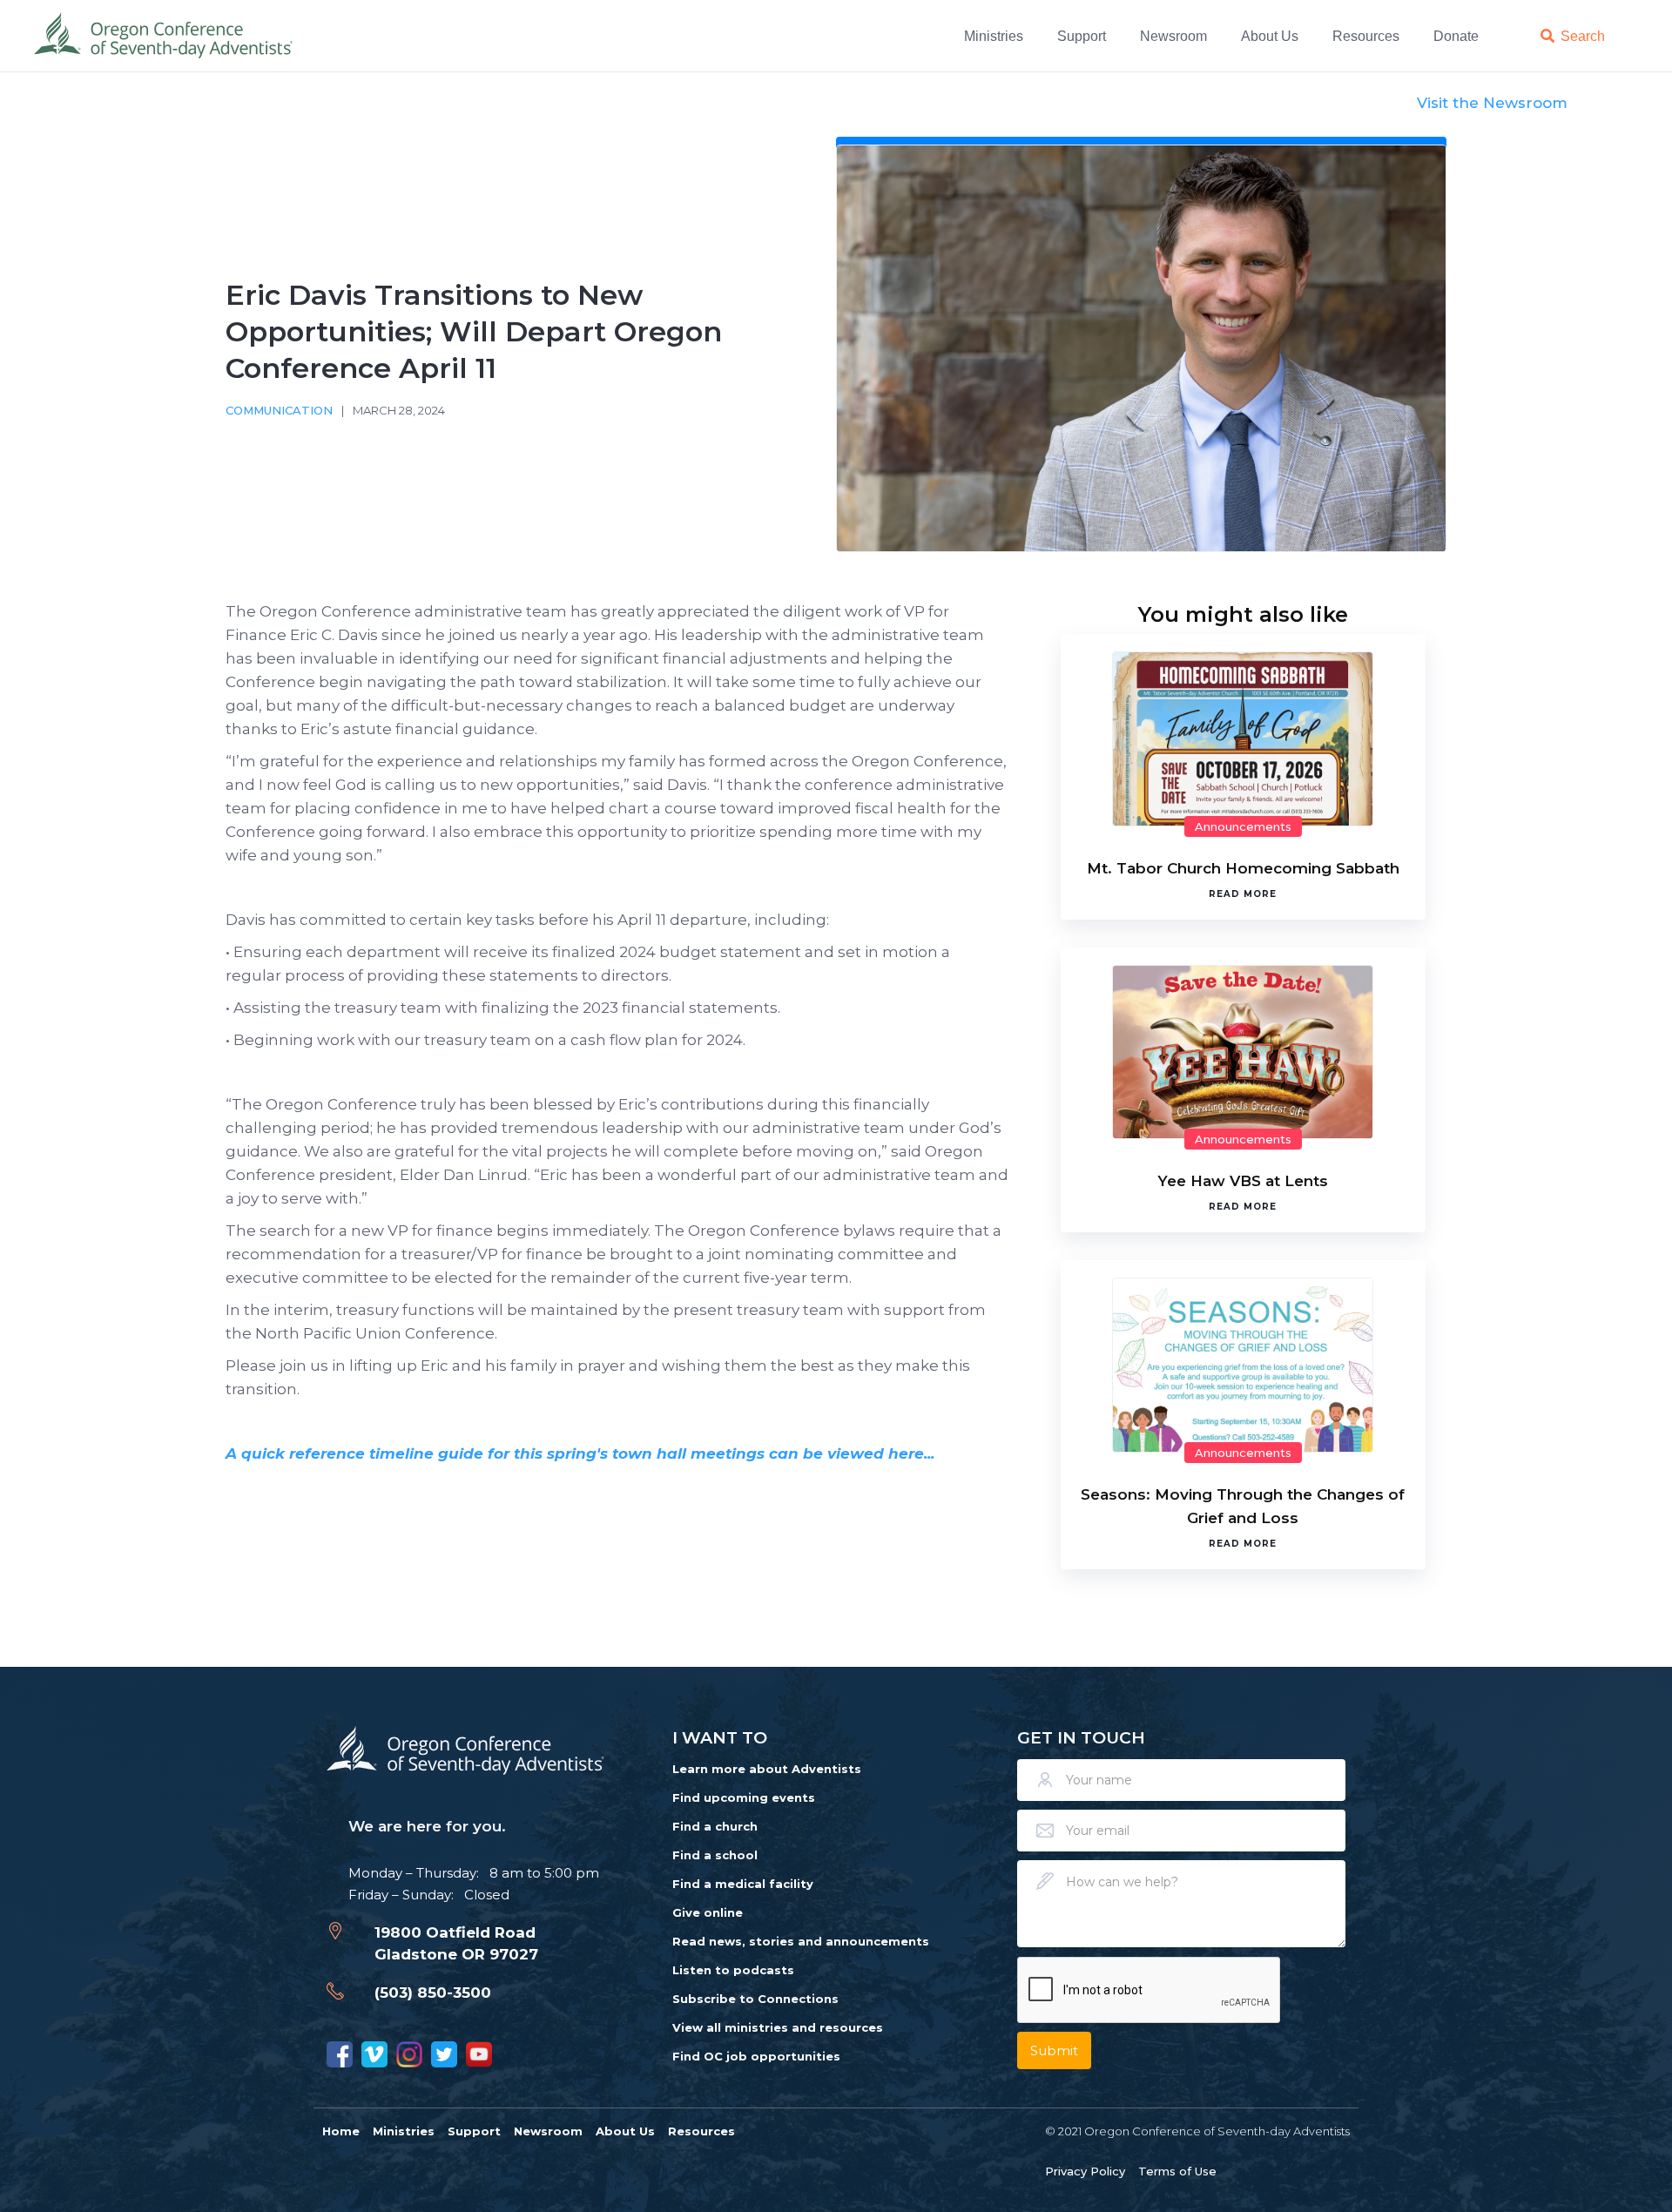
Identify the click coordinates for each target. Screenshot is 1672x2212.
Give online (708, 1912)
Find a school (715, 1855)
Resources (1366, 36)
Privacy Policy (1085, 2171)
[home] (165, 36)
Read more (1243, 894)
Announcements (1243, 826)
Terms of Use (1177, 2171)
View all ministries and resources (778, 2027)
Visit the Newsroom (1492, 103)
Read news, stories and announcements (801, 1941)
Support (1082, 36)
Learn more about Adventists (767, 1769)
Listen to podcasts (733, 1970)
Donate (1456, 36)
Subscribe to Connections (755, 1999)
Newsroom (1173, 36)
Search (1583, 36)
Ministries (994, 36)
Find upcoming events (744, 1797)
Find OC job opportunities (756, 2056)
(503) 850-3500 (433, 1993)
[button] (997, 36)
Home (341, 2131)
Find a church (715, 1826)
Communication (279, 410)
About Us (1270, 36)
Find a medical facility (743, 1884)
